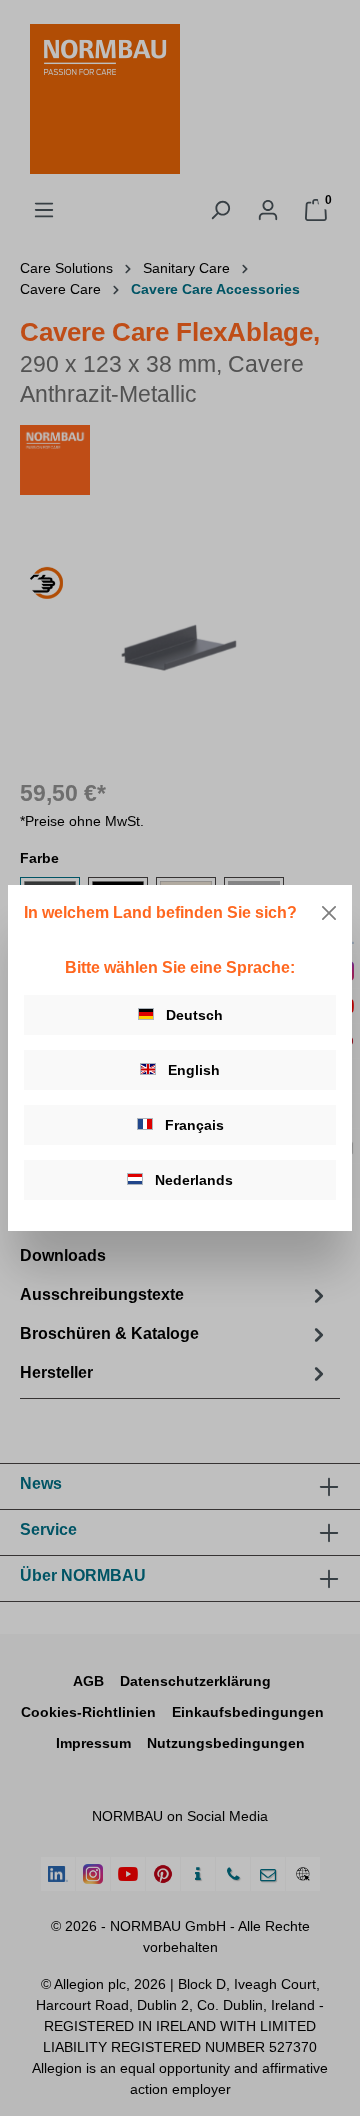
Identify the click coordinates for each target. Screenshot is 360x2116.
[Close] (329, 913)
